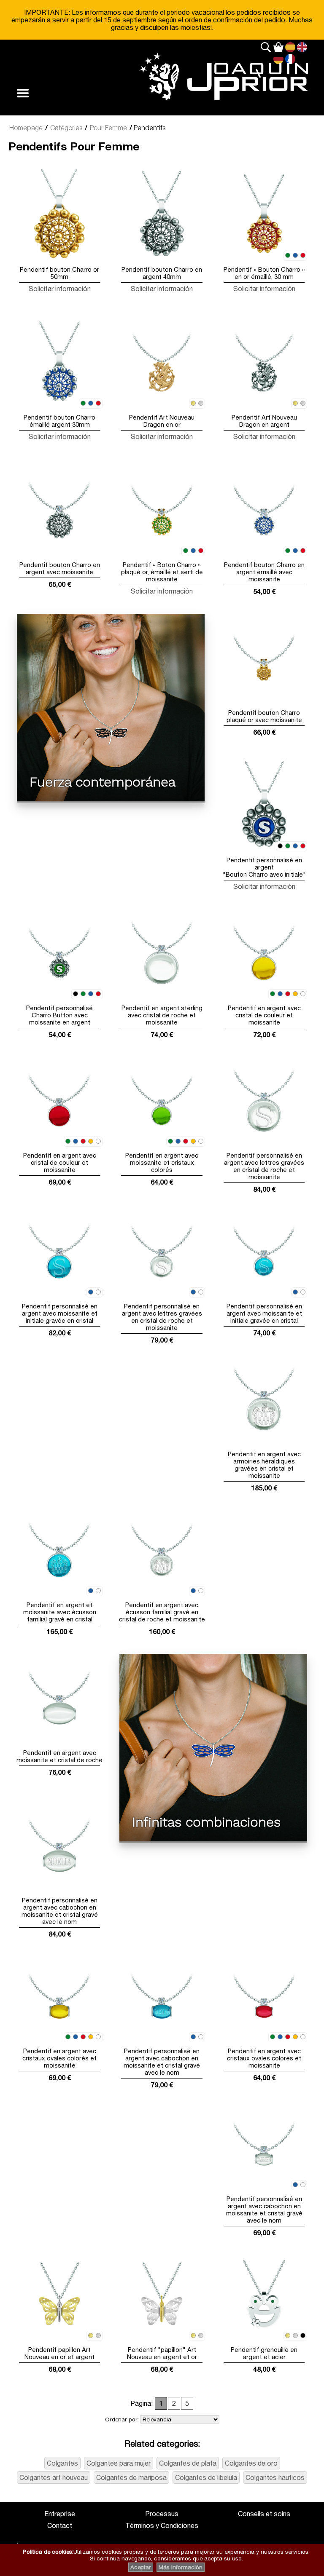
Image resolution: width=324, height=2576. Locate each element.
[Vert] (288, 256)
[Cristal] (303, 994)
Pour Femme (108, 128)
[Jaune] (295, 994)
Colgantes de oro (251, 2463)
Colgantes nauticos (275, 2477)
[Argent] (201, 404)
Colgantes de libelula (206, 2477)
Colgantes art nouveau (54, 2477)
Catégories (66, 128)
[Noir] (280, 846)
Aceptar (141, 2567)
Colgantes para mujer (119, 2463)
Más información (181, 2567)
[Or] (193, 404)
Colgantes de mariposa (131, 2477)
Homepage (26, 128)
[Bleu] (295, 256)
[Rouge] (303, 256)
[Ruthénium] (303, 2336)
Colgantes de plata (188, 2463)
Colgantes (62, 2463)
